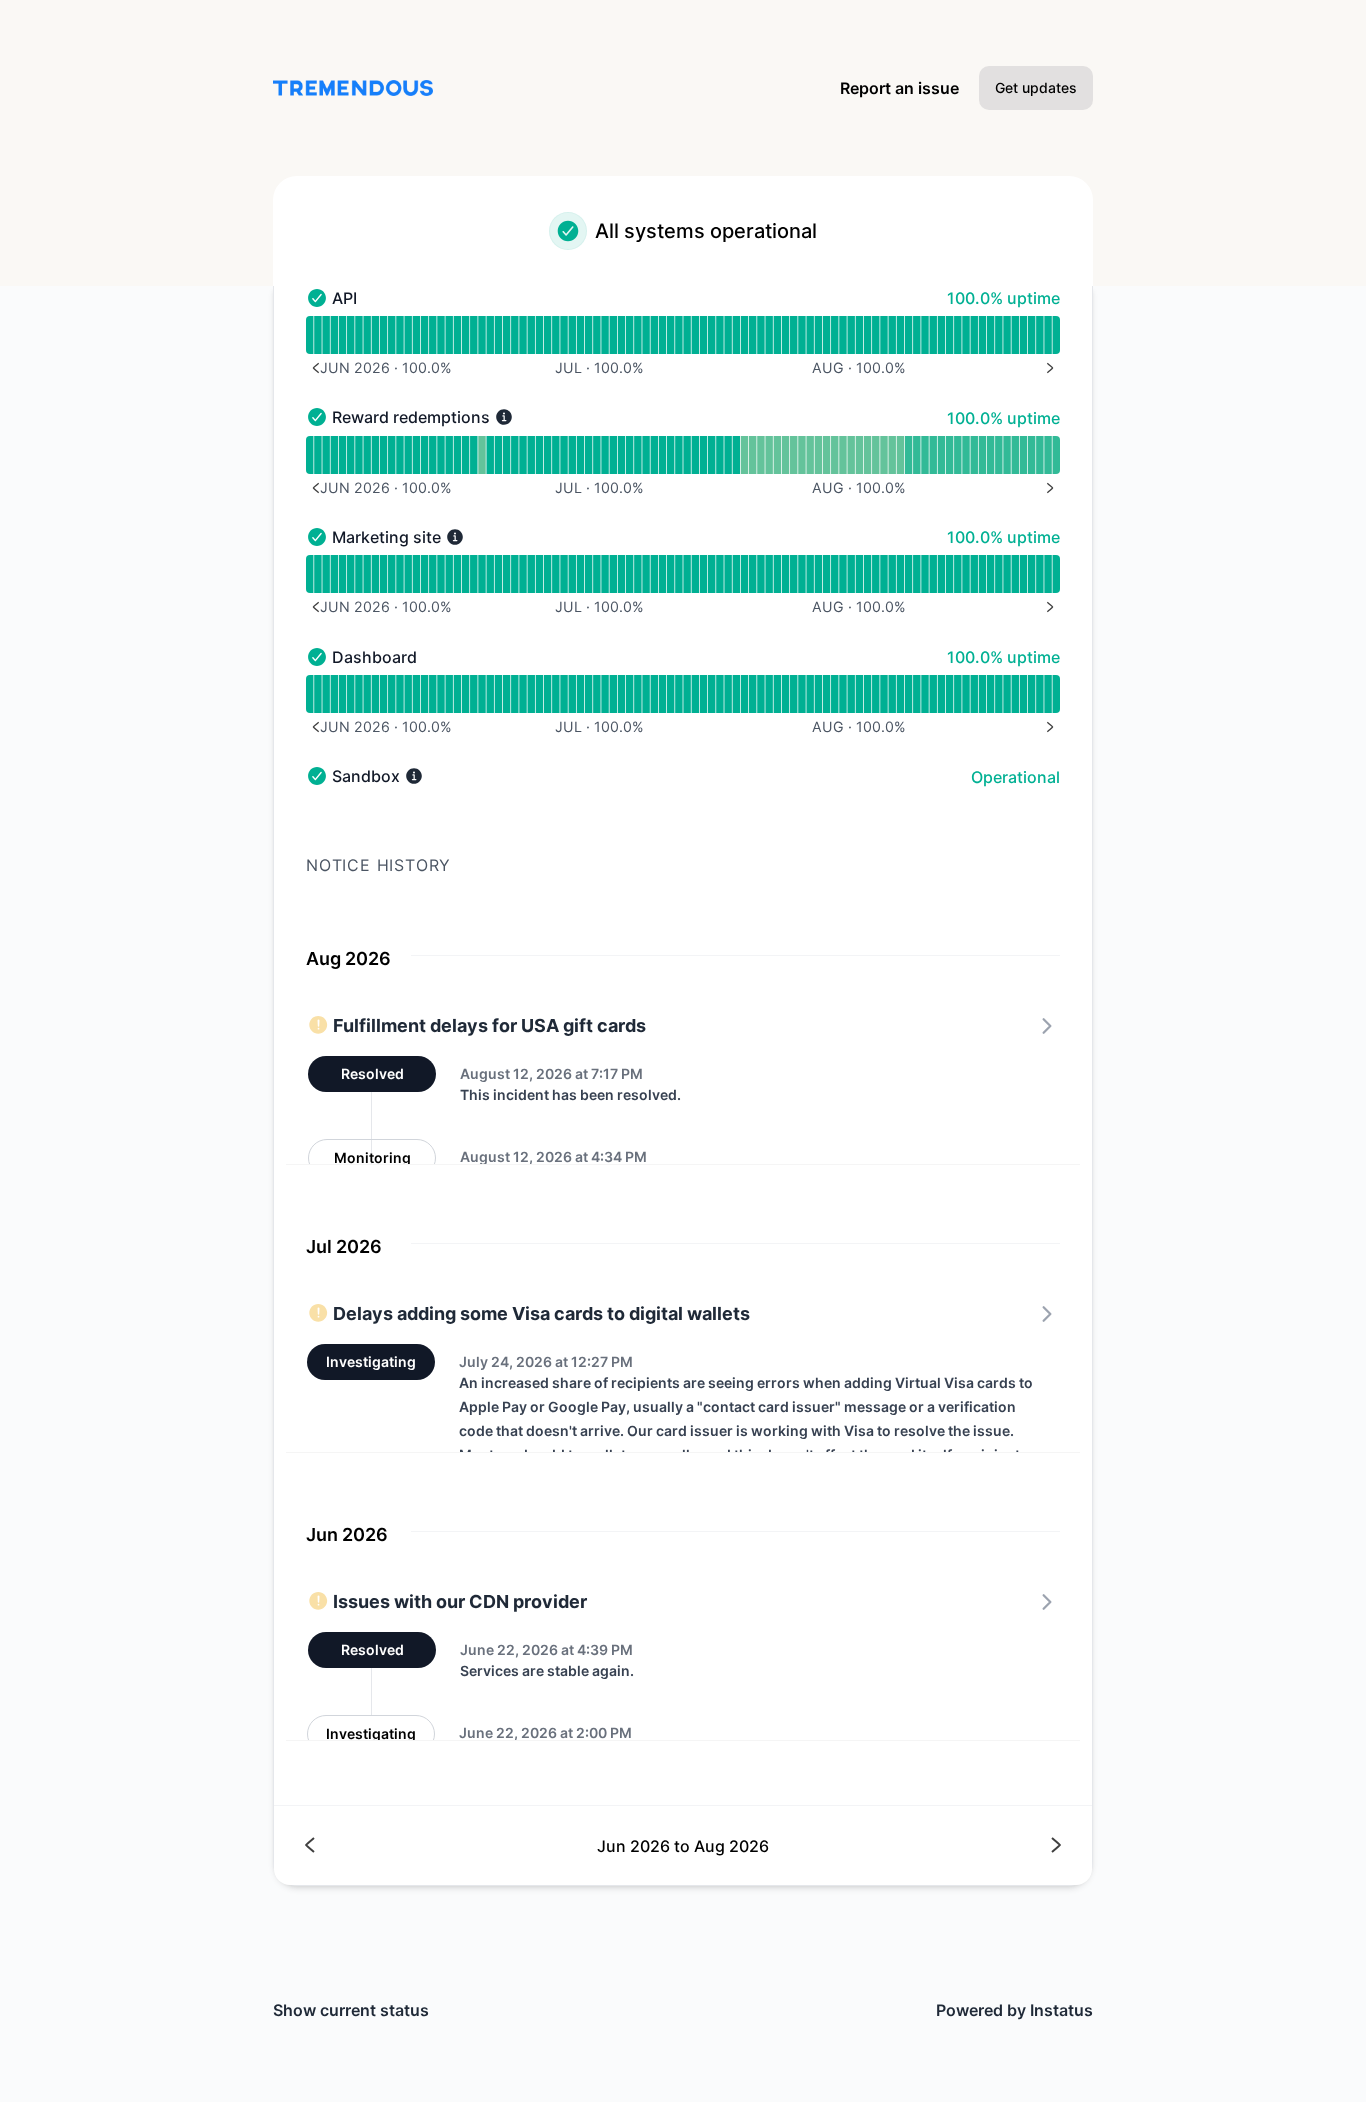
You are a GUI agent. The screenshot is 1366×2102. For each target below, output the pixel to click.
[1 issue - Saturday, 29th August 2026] (1039, 455)
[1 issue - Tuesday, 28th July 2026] (777, 455)
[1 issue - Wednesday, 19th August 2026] (957, 455)
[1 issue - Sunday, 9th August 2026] (875, 455)
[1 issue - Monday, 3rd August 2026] (826, 455)
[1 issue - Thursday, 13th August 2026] (908, 455)
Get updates (1036, 87)
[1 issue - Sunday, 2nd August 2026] (818, 455)
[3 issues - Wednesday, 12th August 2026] (900, 455)
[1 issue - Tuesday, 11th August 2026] (891, 455)
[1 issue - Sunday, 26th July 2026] (760, 455)
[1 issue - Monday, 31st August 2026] (1056, 455)
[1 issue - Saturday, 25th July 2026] (752, 455)
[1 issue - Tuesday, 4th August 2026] (834, 455)
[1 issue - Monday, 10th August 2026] (883, 455)
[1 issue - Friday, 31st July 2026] (801, 455)
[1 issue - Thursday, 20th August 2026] (965, 455)
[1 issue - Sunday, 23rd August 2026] (990, 455)
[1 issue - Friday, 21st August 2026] (974, 455)
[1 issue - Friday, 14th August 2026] (916, 455)
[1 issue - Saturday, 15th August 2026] (924, 455)
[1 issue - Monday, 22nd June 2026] (481, 455)
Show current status (351, 2010)
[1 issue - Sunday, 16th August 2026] (932, 455)
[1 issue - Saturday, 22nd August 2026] (982, 455)
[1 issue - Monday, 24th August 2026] (998, 455)
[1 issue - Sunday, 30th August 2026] (1047, 455)
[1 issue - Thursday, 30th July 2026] (793, 455)
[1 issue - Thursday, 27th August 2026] (1023, 455)
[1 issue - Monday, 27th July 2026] (768, 455)
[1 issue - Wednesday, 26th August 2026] (1015, 455)
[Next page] (871, 1845)
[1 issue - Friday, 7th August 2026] (859, 455)
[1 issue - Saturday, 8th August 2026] (867, 455)
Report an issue (899, 88)
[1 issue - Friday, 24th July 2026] (744, 455)
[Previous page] (494, 1845)
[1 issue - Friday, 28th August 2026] (1031, 455)
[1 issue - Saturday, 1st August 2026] (809, 455)
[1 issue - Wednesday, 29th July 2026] (785, 455)
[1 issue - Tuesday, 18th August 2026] (949, 455)
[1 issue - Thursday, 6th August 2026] (850, 455)
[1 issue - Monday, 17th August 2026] (941, 455)
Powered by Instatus (1014, 2010)
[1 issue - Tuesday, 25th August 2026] (1006, 455)
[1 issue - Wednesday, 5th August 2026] (842, 455)
